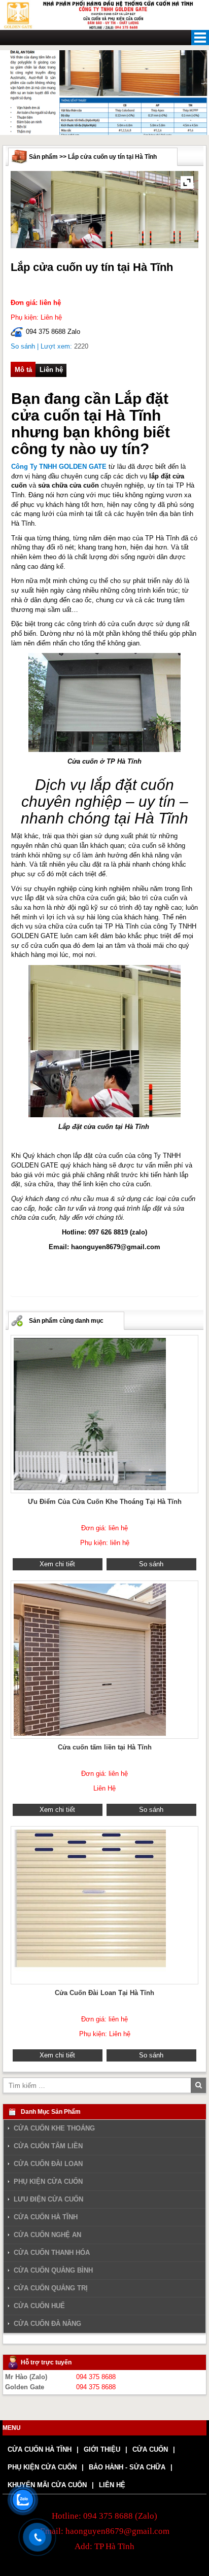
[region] (104, 93)
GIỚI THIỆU (102, 2449)
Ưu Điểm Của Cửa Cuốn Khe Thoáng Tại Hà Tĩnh (105, 1502)
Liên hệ (51, 369)
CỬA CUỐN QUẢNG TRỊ (51, 2288)
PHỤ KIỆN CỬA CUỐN (48, 2182)
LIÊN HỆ (112, 2485)
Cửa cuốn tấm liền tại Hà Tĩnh (105, 1747)
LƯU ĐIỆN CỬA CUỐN (48, 2200)
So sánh (23, 346)
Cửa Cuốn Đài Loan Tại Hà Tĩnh (104, 1993)
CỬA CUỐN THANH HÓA (52, 2253)
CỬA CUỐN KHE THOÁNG (54, 2128)
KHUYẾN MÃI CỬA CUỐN (47, 2485)
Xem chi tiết (57, 1564)
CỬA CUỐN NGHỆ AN (47, 2235)
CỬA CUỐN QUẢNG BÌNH (53, 2270)
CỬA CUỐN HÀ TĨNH (46, 2217)
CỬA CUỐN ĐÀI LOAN (48, 2164)
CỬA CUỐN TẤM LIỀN (48, 2146)
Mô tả (23, 369)
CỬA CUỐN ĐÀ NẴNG (47, 2324)
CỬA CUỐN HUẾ (39, 2306)
